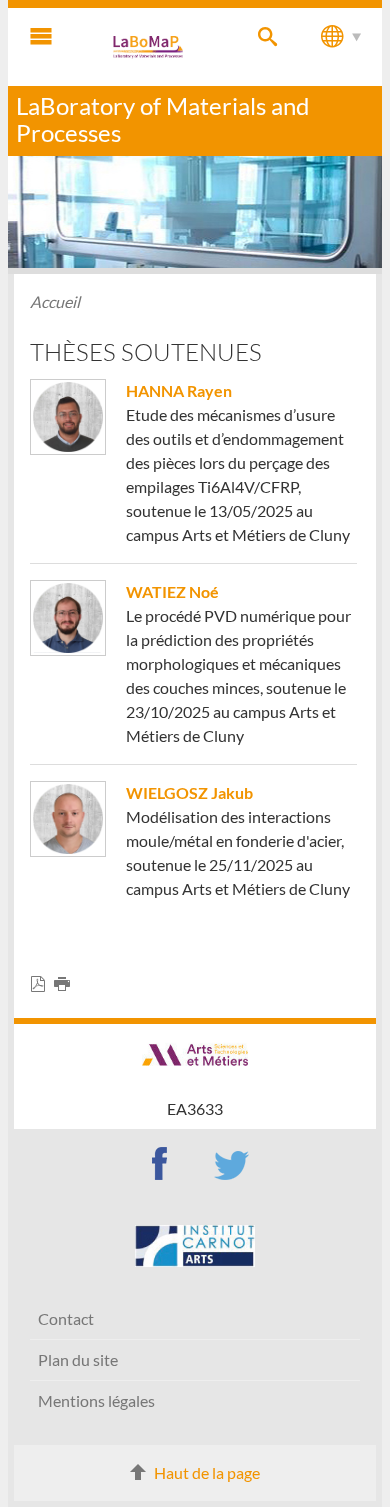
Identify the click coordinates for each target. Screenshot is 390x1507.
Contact (66, 1318)
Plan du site (78, 1359)
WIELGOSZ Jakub (189, 792)
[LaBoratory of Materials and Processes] (149, 47)
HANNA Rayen (179, 390)
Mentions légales (96, 1400)
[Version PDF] (42, 984)
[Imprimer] (66, 984)
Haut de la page (207, 1472)
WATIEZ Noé (172, 591)
